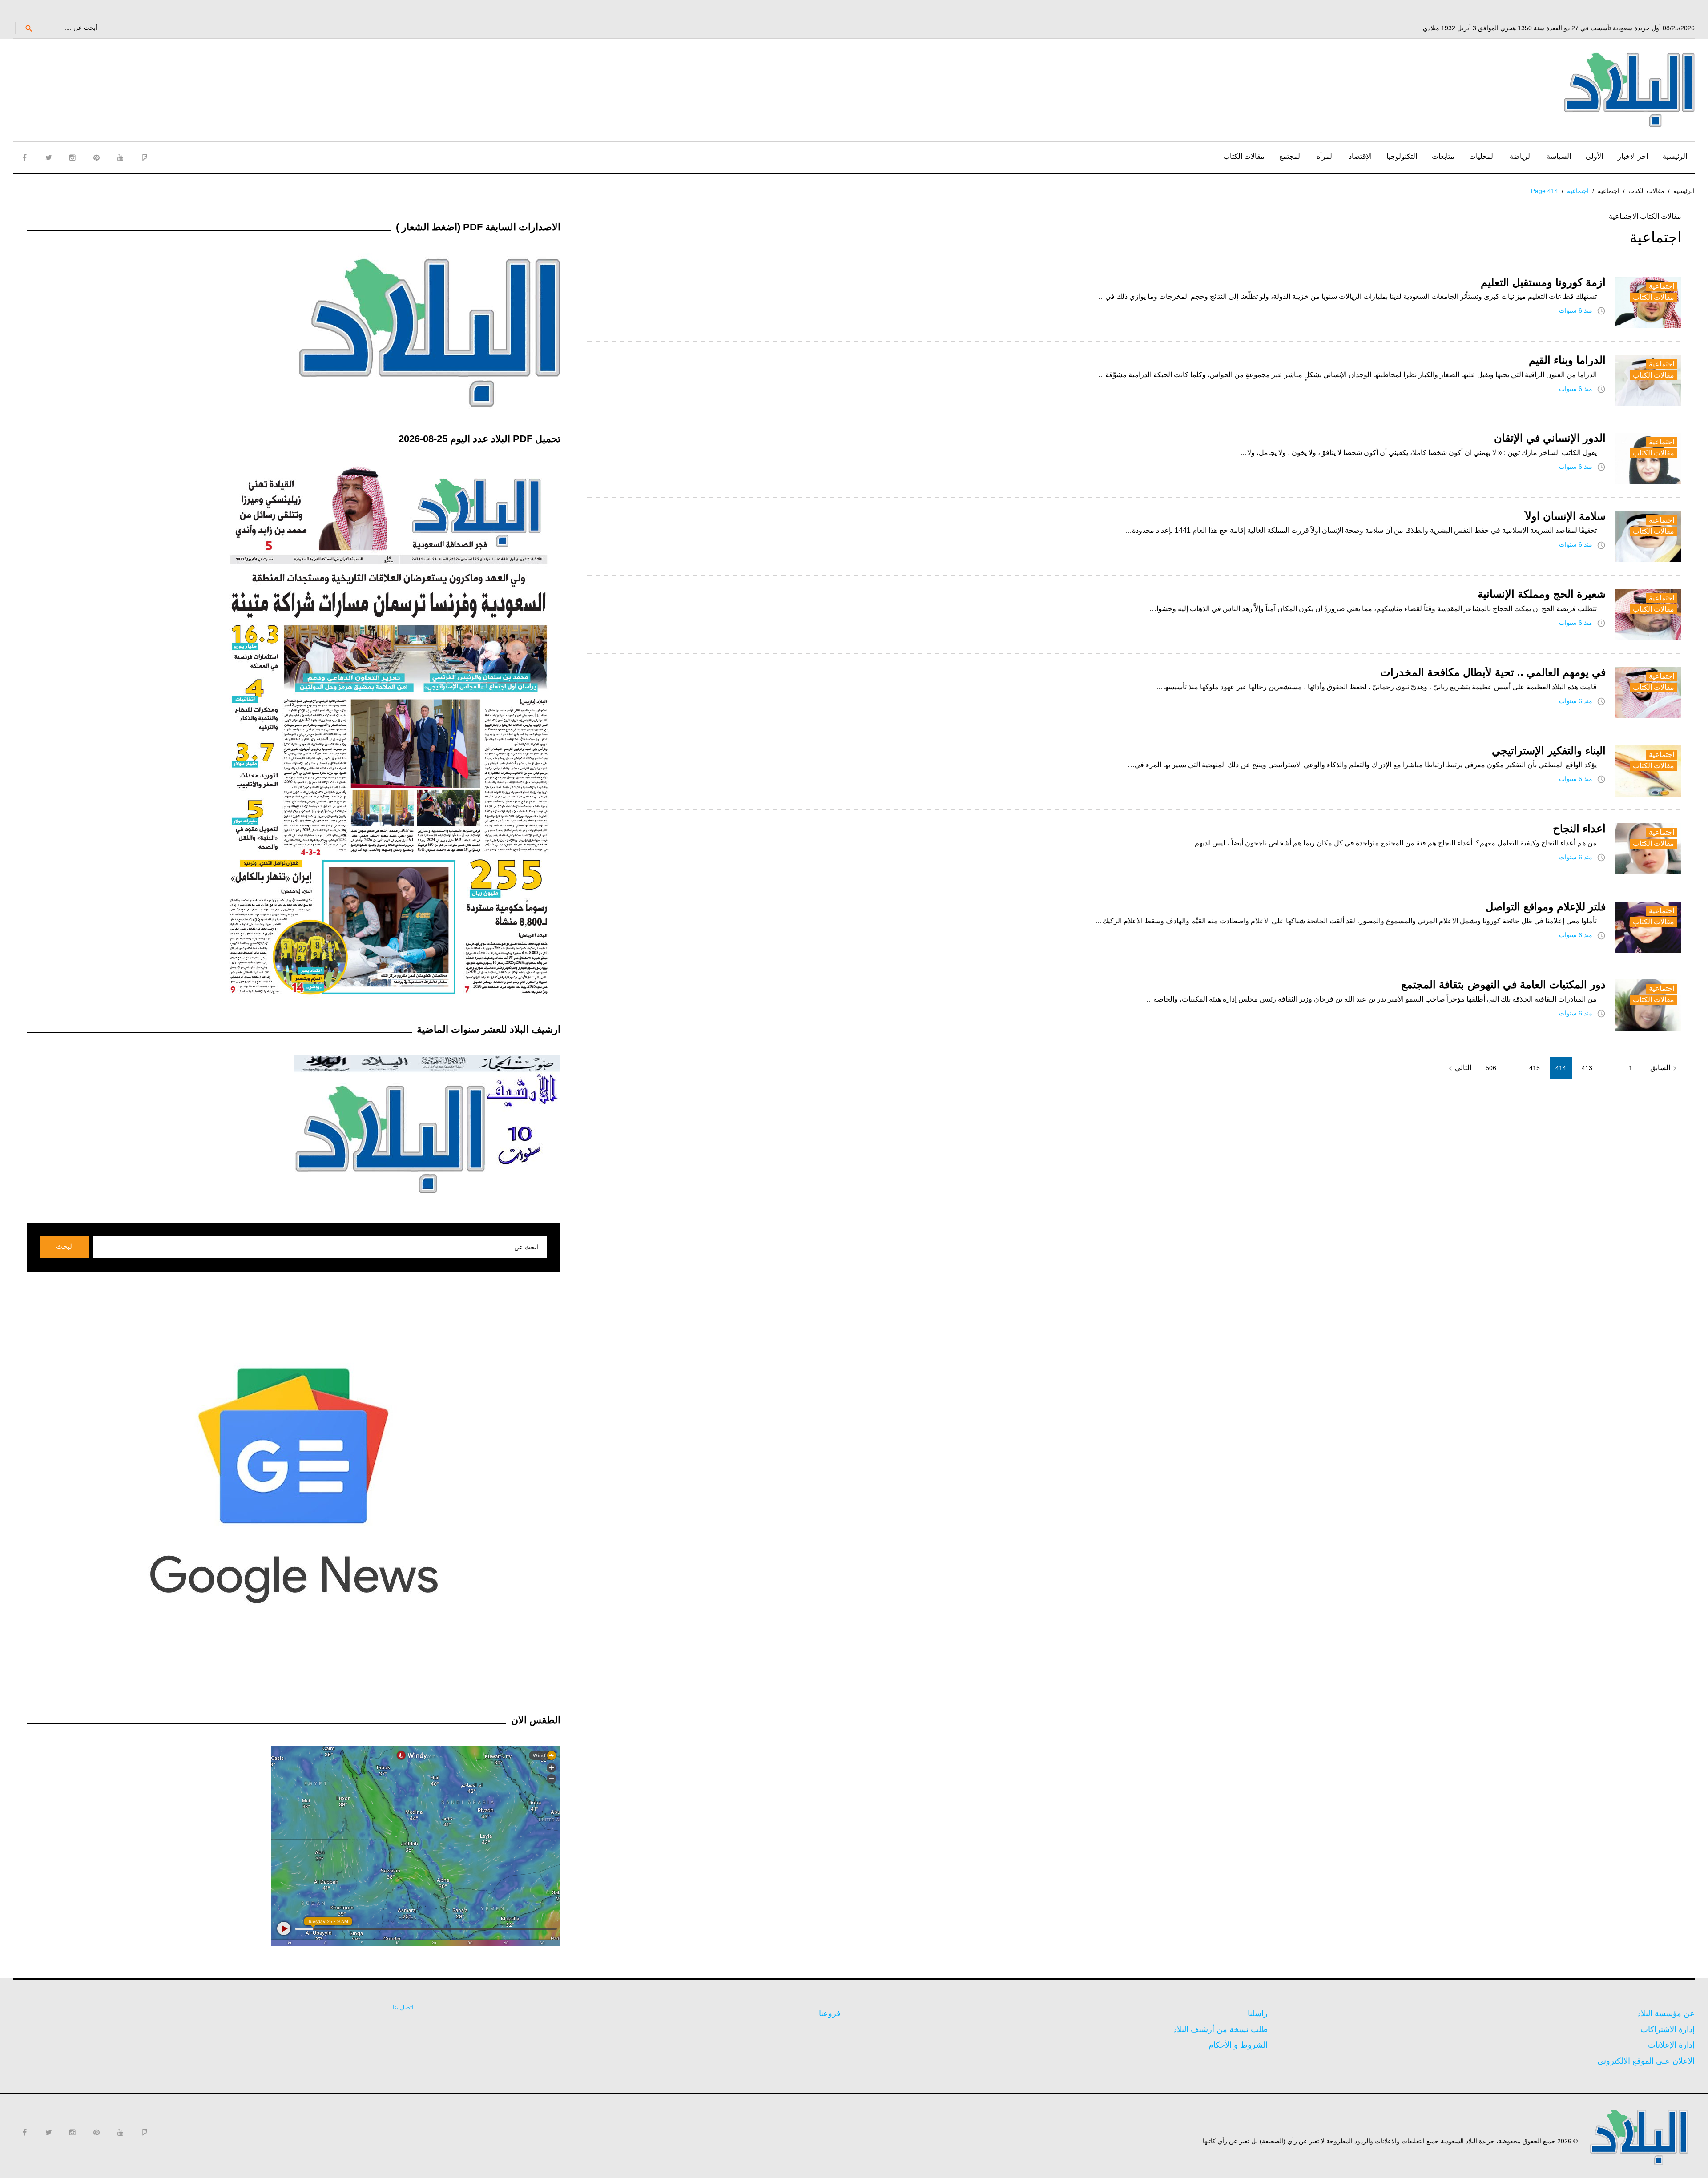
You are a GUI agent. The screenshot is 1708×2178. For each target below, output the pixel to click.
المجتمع (1291, 156)
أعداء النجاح (1579, 828)
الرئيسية (1675, 156)
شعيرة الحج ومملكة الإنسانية (1542, 594)
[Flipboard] (145, 157)
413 (1587, 1068)
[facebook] (24, 157)
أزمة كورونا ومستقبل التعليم (1543, 282)
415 (1535, 1068)
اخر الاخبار (1633, 156)
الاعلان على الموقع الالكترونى (1646, 2061)
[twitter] (48, 157)
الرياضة (1521, 156)
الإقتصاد (1360, 156)
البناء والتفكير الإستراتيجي (1549, 751)
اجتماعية (1609, 191)
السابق (1665, 1068)
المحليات (1482, 156)
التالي (1459, 1068)
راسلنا (1258, 2013)
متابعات (1443, 156)
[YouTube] (121, 157)
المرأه (1325, 156)
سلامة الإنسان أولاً (1565, 516)
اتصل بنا (403, 2007)
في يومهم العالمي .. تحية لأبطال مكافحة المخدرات (1493, 672)
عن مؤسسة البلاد (1666, 2013)
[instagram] (73, 157)
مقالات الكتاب (1244, 156)
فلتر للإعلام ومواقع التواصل (1546, 907)
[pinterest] (97, 157)
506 (1491, 1068)
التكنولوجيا (1402, 156)
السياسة (1559, 156)
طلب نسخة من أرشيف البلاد (1221, 2029)
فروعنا (830, 2013)
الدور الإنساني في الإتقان (1550, 438)
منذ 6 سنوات (1576, 310)
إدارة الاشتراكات (1668, 2029)
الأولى (1594, 156)
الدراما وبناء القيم (1567, 360)
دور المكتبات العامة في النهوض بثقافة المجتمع (1503, 984)
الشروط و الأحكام (1238, 2045)
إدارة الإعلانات (1671, 2045)
